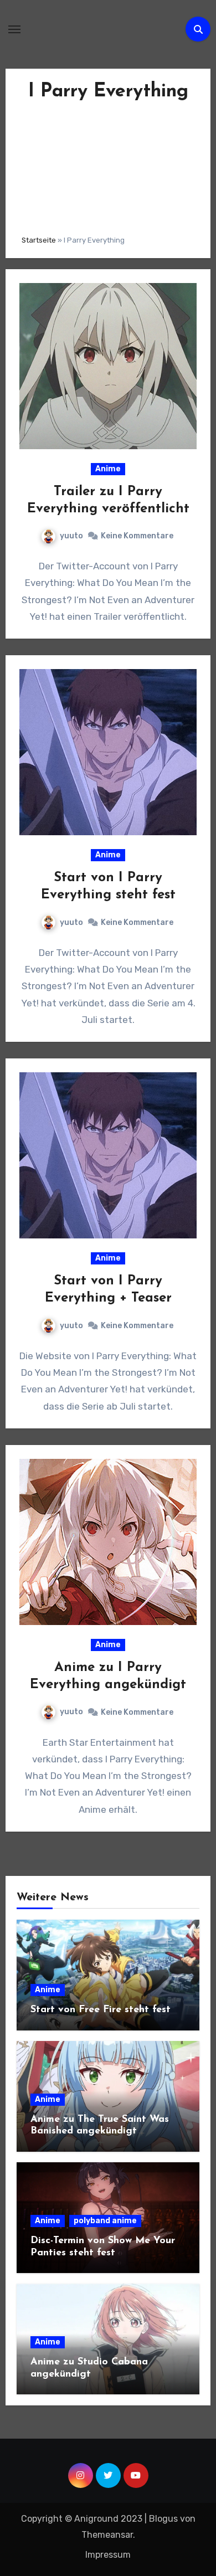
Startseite (39, 240)
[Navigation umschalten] (14, 29)
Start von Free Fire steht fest (101, 2010)
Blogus (163, 2519)
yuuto (71, 536)
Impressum (108, 2555)
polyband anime (105, 2221)
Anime (108, 469)
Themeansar (107, 2535)
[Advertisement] (108, 165)
